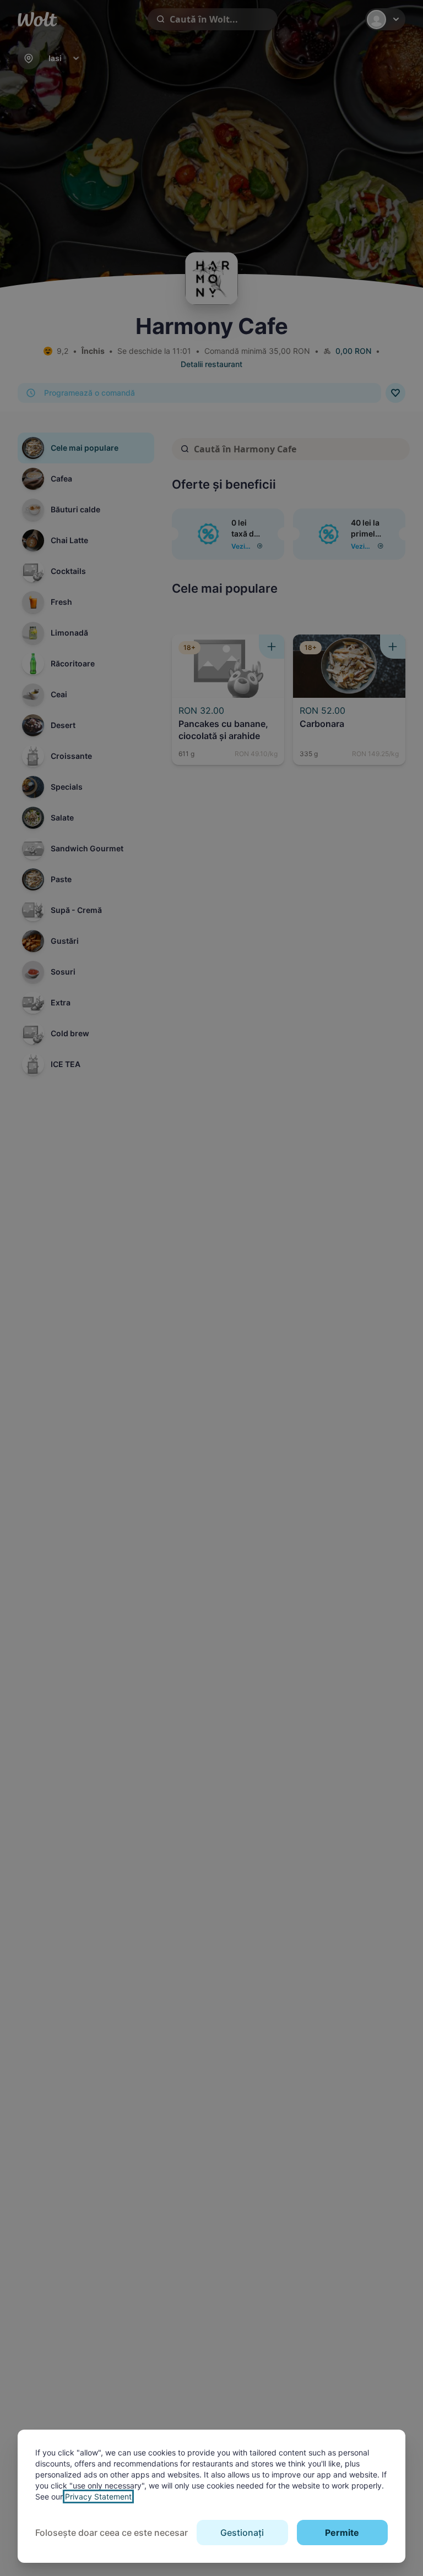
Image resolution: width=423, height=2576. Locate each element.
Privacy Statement (98, 2496)
